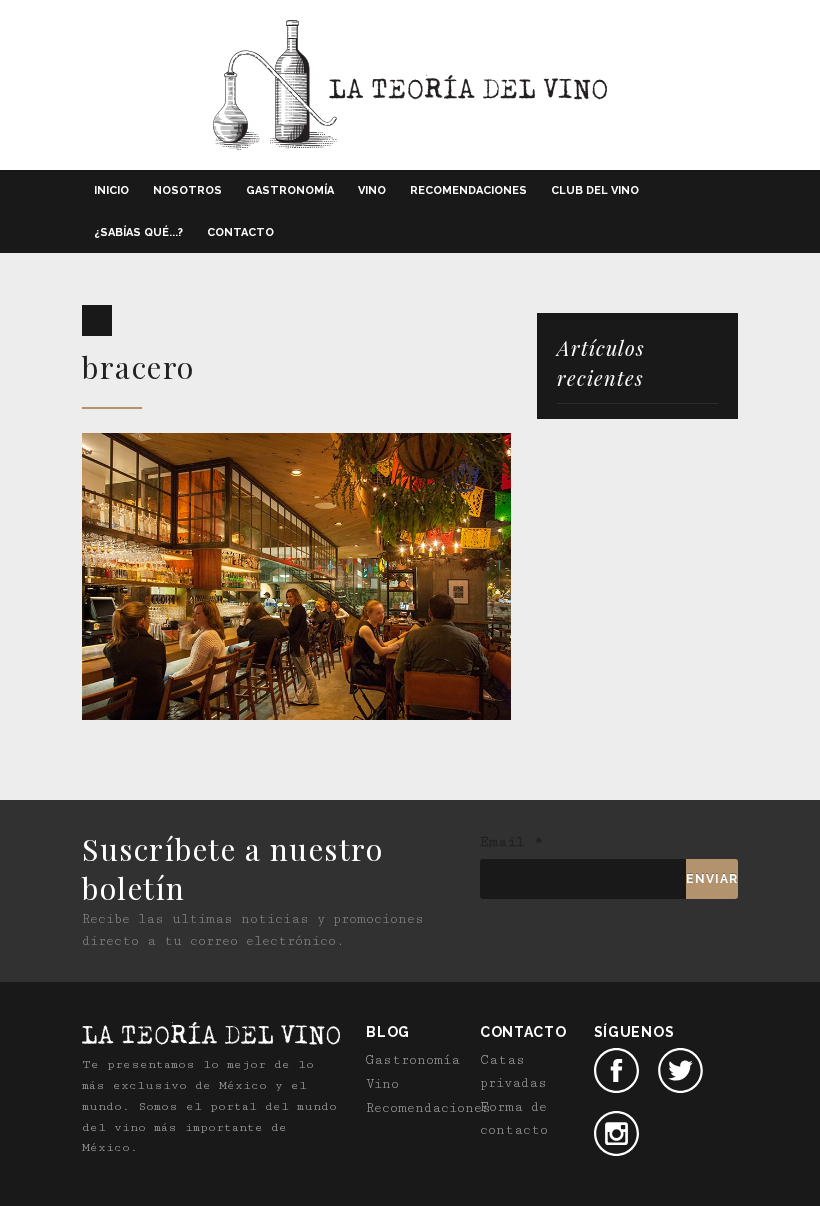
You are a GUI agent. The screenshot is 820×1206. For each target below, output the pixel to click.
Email (511, 842)
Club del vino (595, 190)
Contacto (240, 232)
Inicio (111, 190)
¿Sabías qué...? (138, 232)
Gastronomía (290, 190)
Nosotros (187, 190)
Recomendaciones (468, 190)
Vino (372, 190)
